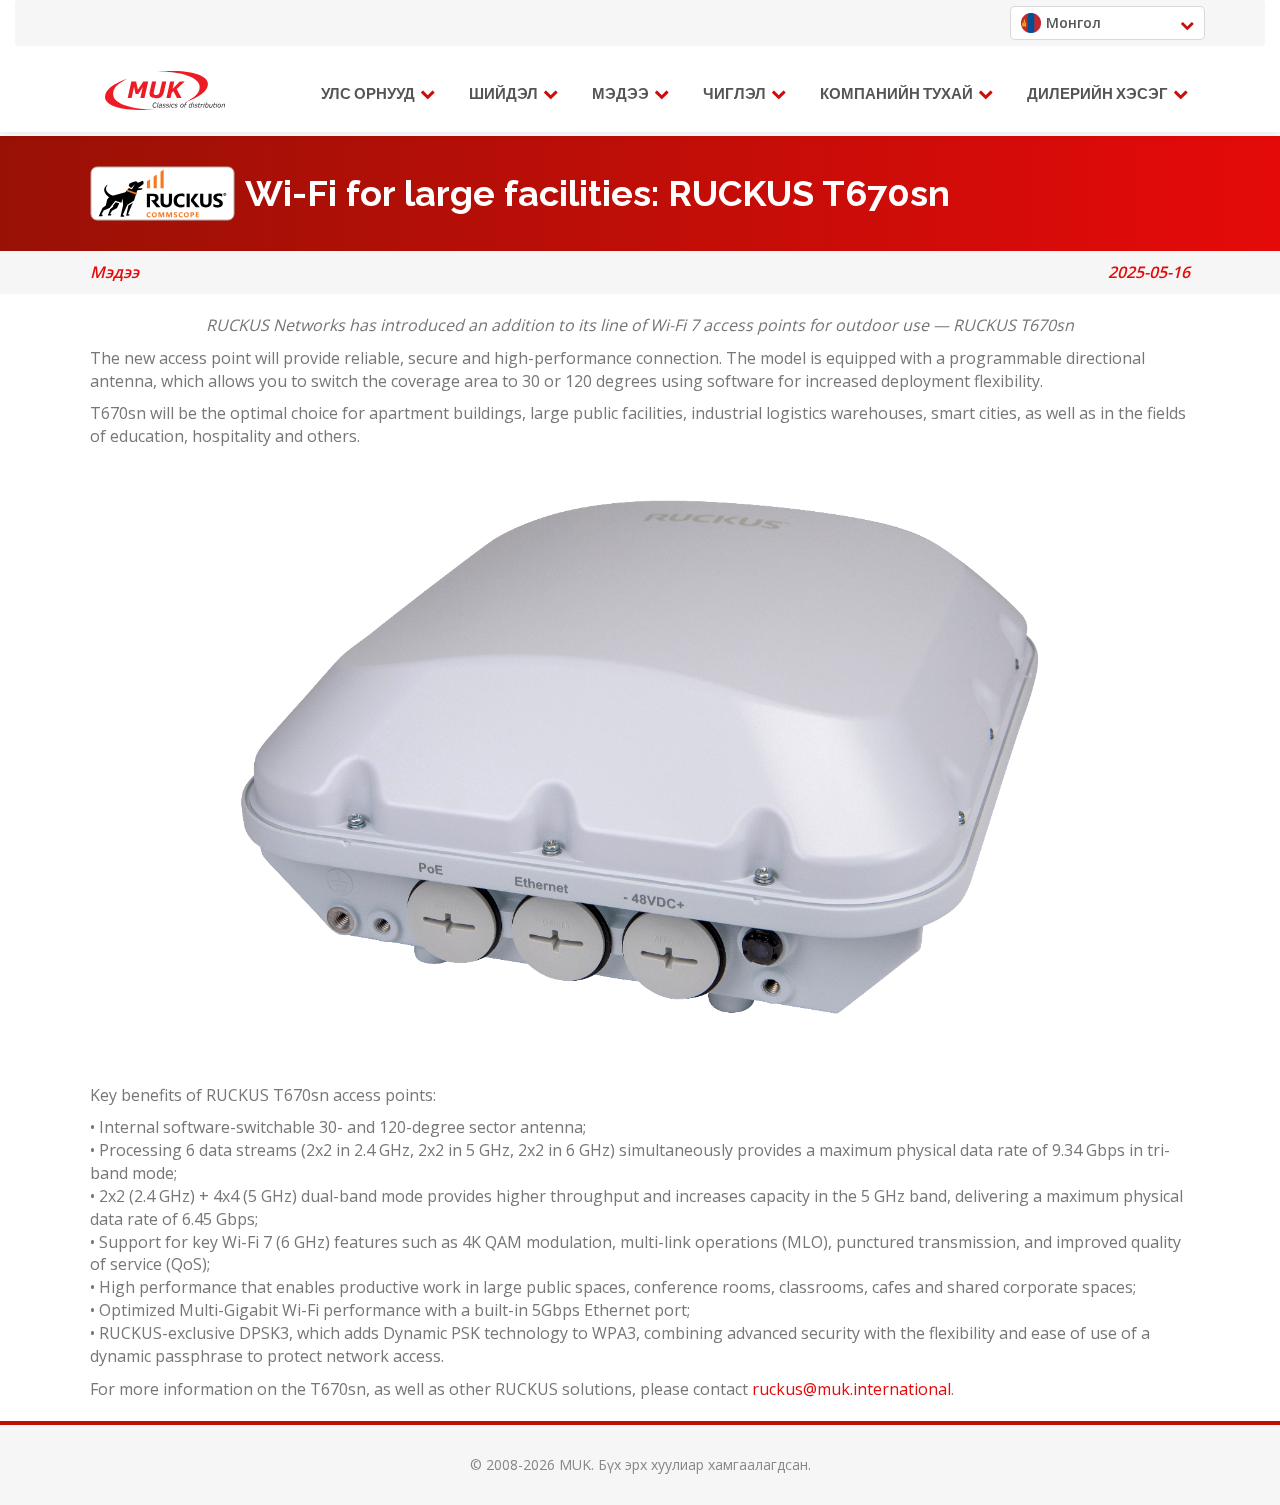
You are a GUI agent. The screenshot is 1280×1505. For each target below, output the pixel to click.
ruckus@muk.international (851, 1389)
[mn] (165, 91)
